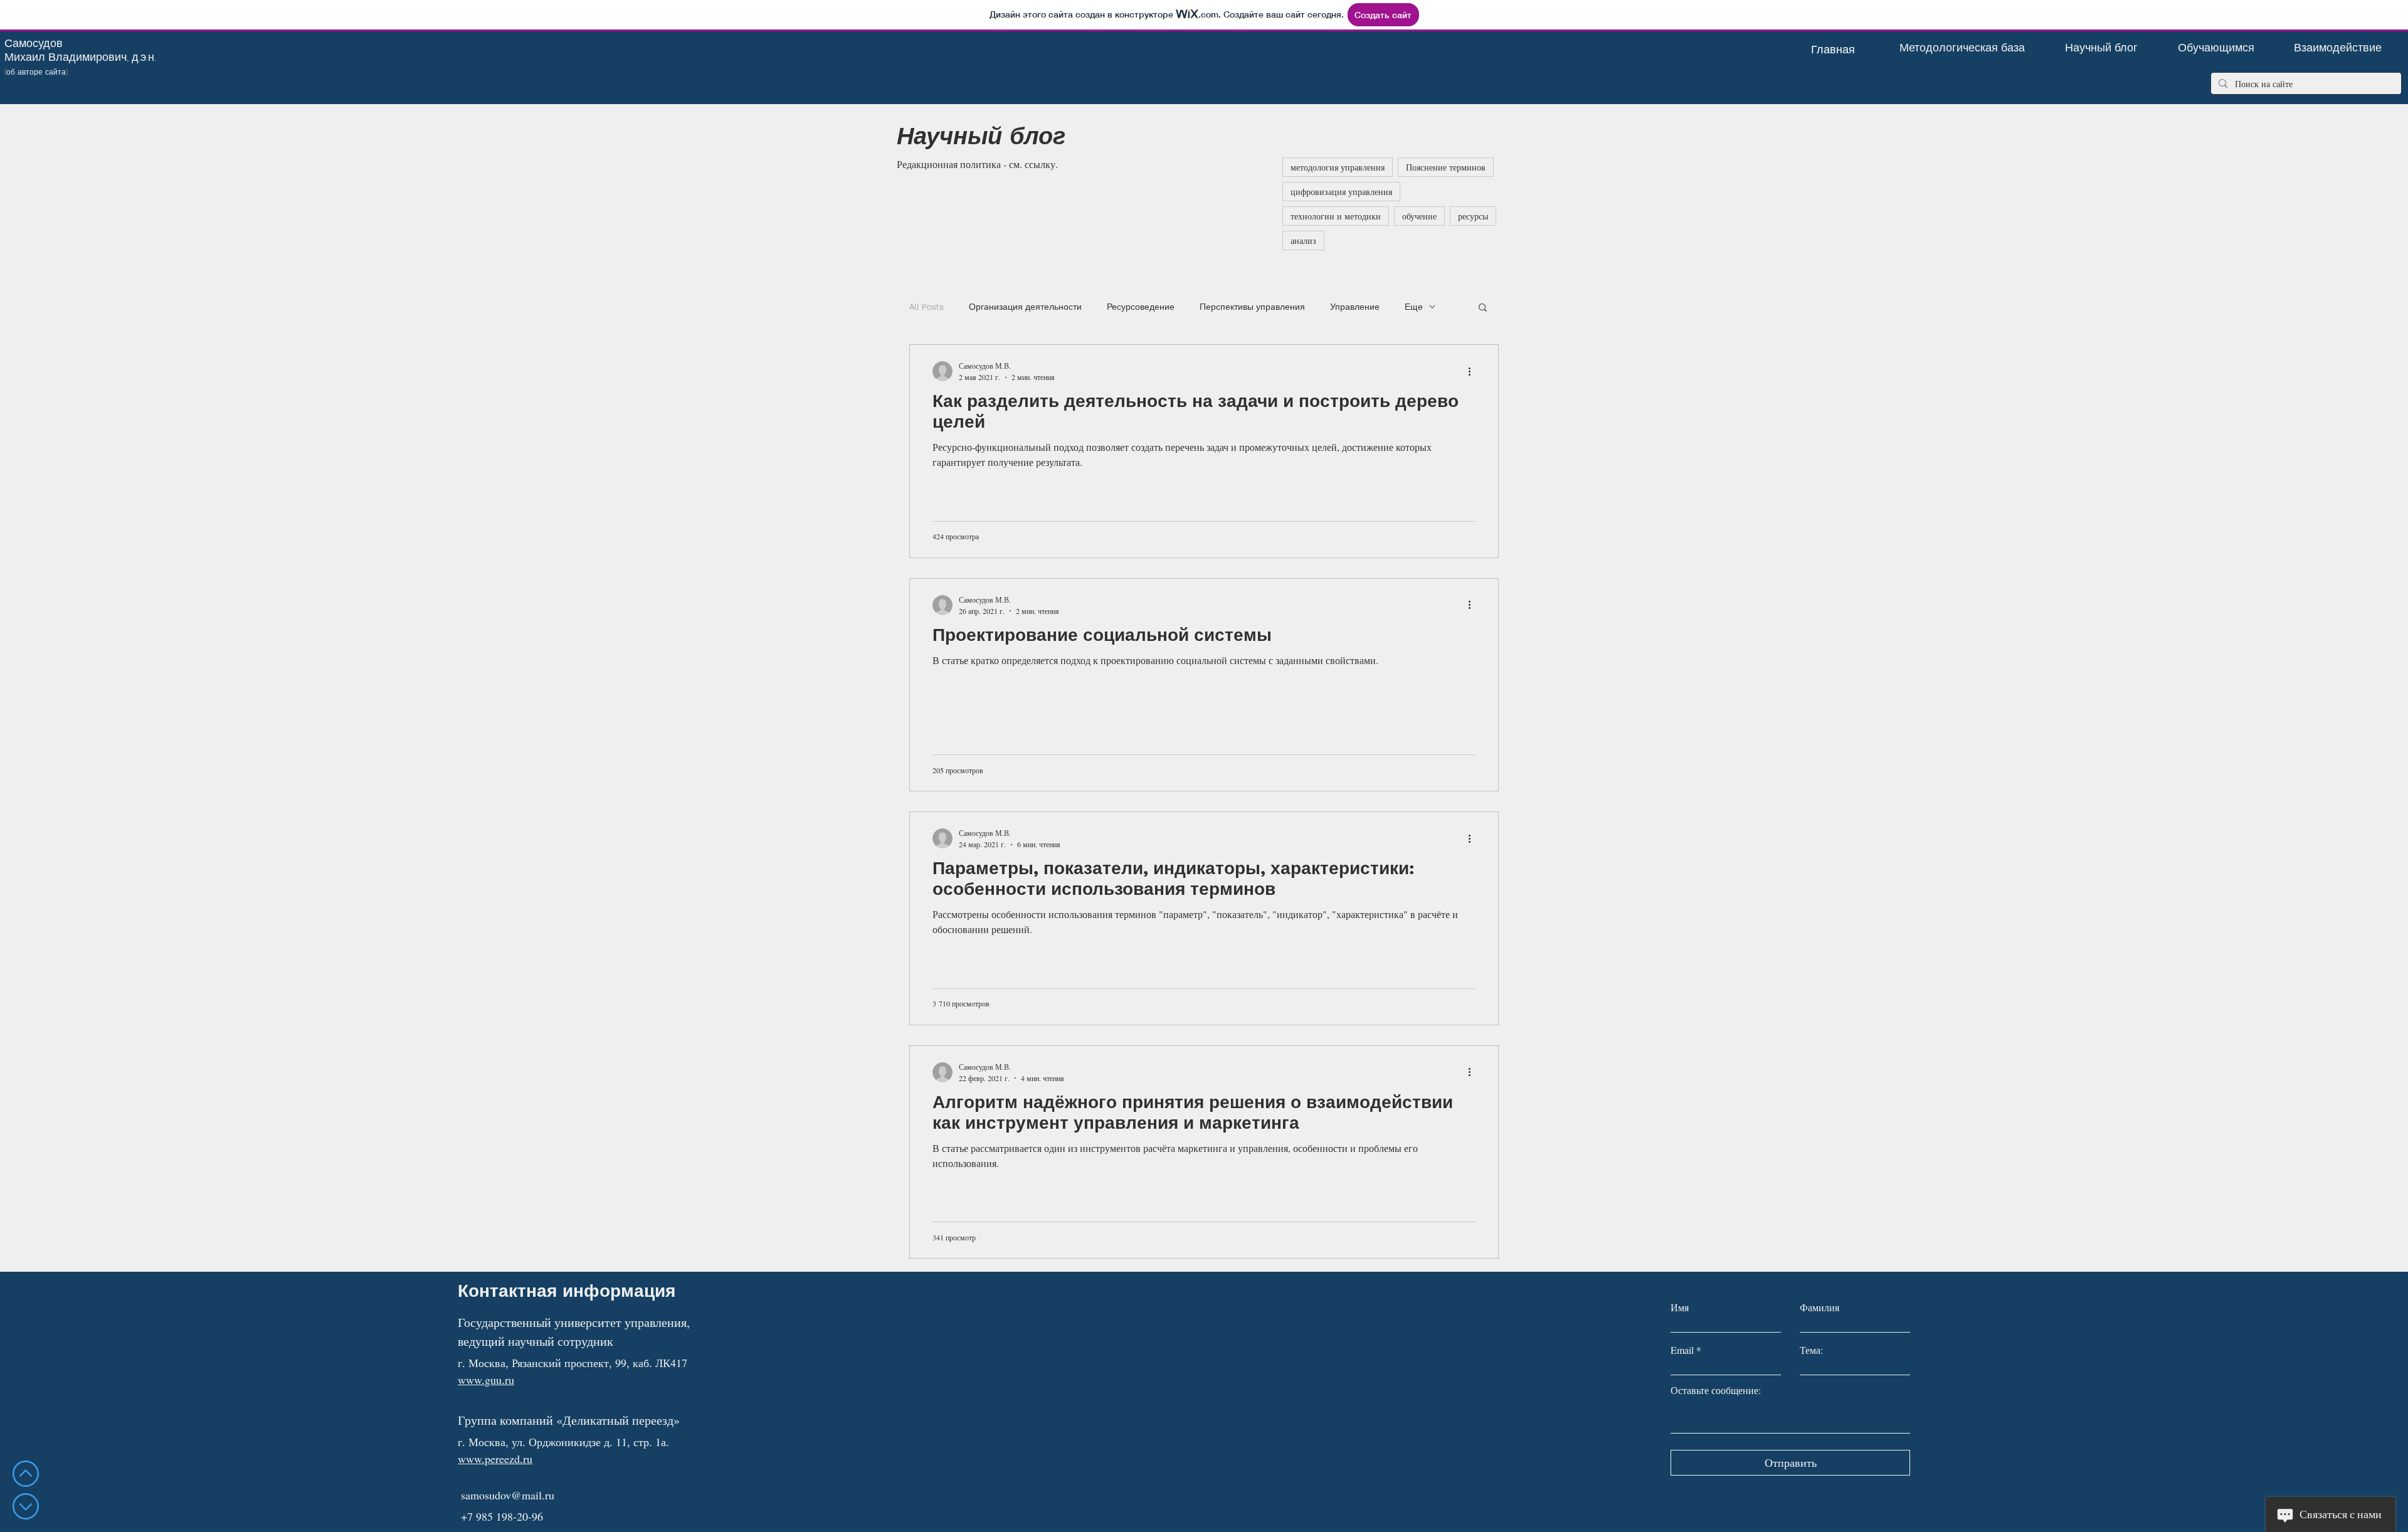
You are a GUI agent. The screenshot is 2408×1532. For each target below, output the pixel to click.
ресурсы (1473, 216)
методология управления (1338, 167)
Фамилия (1819, 1307)
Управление (1355, 307)
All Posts (927, 307)
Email (1682, 1350)
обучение (1419, 216)
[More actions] (1474, 371)
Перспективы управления (1252, 307)
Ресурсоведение (1141, 307)
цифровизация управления (1341, 192)
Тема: (1811, 1350)
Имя (1680, 1307)
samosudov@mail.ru (508, 1495)
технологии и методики (1336, 216)
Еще (1414, 307)
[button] (1483, 308)
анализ (1303, 240)
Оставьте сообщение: (1716, 1390)
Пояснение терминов (1446, 167)
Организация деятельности (1025, 307)
